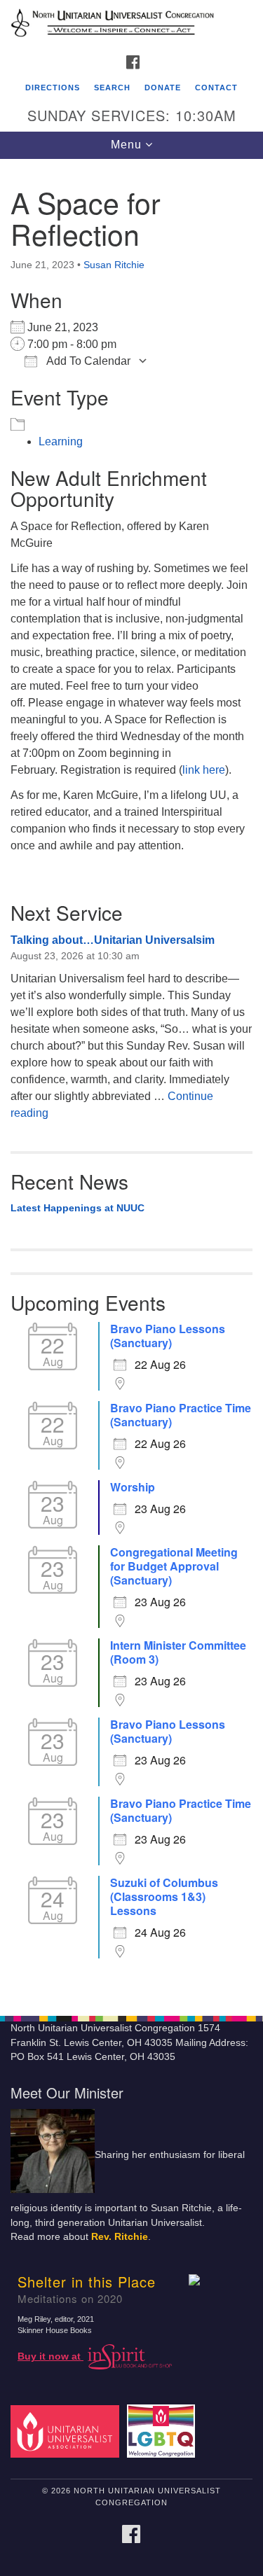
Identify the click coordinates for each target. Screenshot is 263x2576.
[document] (131, 1080)
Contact (216, 88)
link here (204, 770)
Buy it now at (50, 2356)
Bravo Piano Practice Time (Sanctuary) (181, 1415)
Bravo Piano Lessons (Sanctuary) (168, 1336)
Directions (53, 88)
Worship (133, 1487)
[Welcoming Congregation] (163, 2431)
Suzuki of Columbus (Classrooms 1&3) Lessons (164, 1897)
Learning (61, 441)
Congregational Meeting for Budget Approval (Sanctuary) (174, 1566)
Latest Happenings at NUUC (77, 1208)
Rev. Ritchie (120, 2237)
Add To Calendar (87, 361)
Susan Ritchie (114, 265)
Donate (163, 88)
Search (112, 88)
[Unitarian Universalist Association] (67, 2431)
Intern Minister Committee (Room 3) (178, 1652)
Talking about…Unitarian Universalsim (113, 940)
